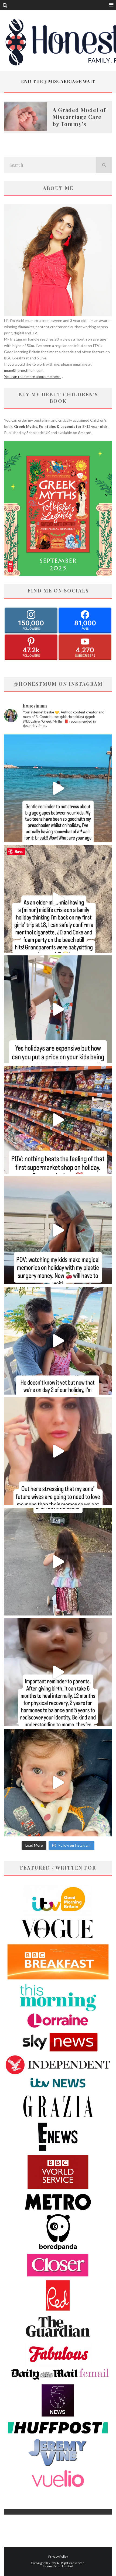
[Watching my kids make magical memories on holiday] (58, 1230)
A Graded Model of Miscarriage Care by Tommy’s (79, 117)
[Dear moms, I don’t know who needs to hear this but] (58, 1562)
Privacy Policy (58, 2556)
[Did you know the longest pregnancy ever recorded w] (58, 1783)
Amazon (85, 433)
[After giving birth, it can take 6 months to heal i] (58, 1672)
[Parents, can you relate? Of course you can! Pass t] (58, 1009)
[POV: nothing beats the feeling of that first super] (58, 1120)
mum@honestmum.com (24, 370)
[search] (104, 165)
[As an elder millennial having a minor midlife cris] (58, 899)
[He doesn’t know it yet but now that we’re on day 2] (58, 1341)
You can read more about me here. (33, 377)
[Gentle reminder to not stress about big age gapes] (58, 788)
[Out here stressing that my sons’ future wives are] (58, 1451)
